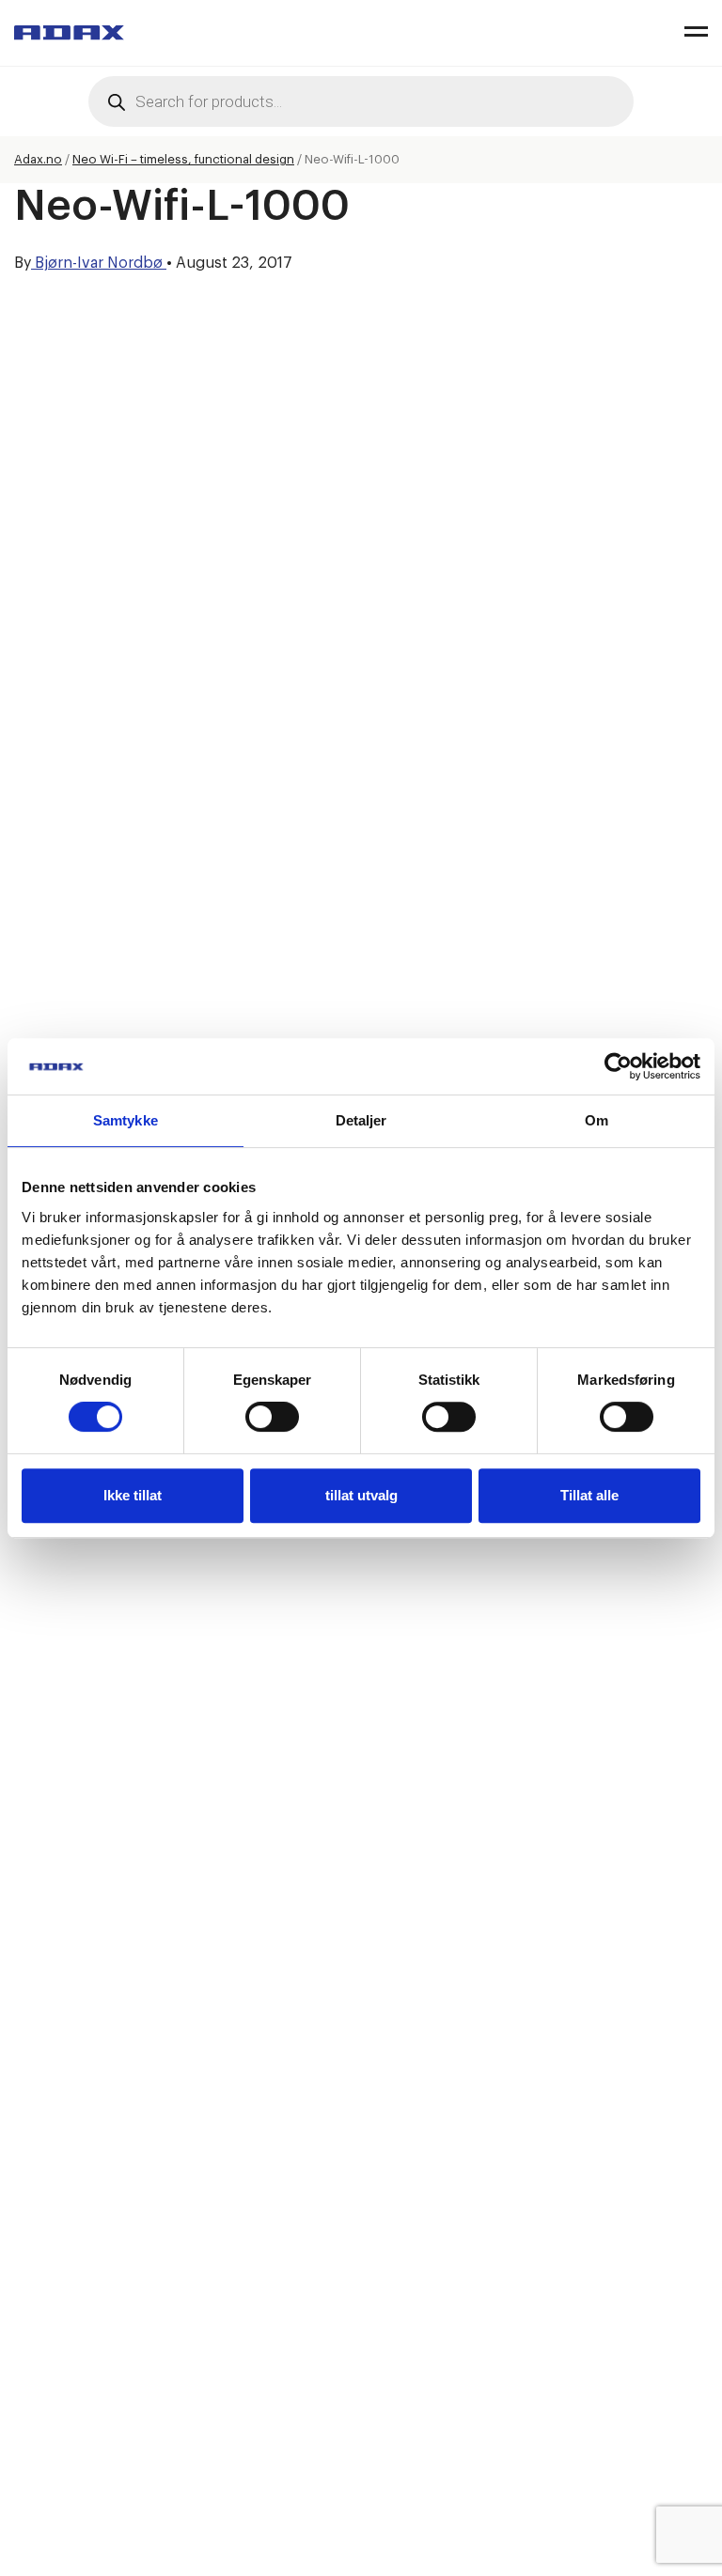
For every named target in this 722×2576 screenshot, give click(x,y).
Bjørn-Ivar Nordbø (99, 263)
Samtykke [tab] (126, 1120)
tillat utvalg (361, 1495)
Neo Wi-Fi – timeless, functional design (183, 159)
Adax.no (38, 159)
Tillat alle (589, 1495)
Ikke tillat (133, 1495)
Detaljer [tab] (361, 1120)
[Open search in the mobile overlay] (361, 101)
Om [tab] (596, 1120)
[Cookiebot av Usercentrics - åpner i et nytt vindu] (618, 1066)
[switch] (272, 1417)
